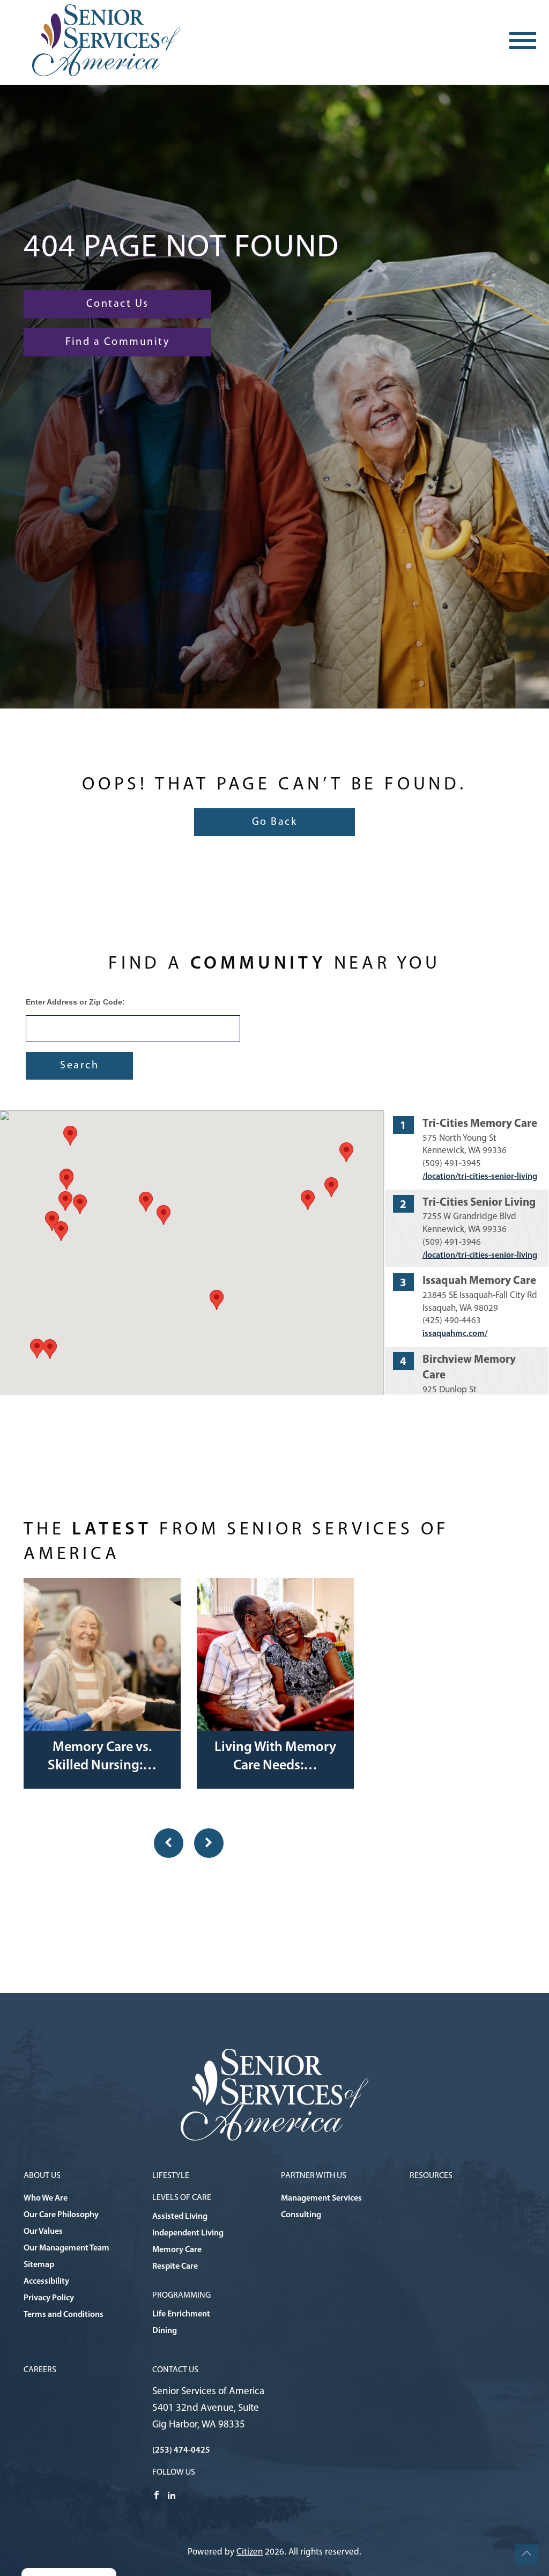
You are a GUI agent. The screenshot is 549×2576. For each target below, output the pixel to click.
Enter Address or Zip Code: (75, 1002)
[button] (217, 1300)
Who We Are (46, 2198)
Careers (40, 2370)
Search (79, 1066)
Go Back (275, 822)
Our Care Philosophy (61, 2215)
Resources (431, 2176)
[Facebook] (157, 2495)
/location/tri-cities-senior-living (480, 1177)
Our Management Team (66, 2248)
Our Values (43, 2232)
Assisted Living (180, 2217)
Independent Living (188, 2233)
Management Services (321, 2198)
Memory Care (177, 2250)
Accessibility (46, 2282)
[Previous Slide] (169, 1843)
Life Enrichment (181, 2314)
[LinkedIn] (172, 2495)
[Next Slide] (209, 1843)
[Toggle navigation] (523, 40)
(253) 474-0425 (181, 2450)
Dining (165, 2331)
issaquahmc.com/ (455, 1334)
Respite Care (175, 2267)
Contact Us (118, 304)
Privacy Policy (49, 2298)
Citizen (250, 2552)
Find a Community (117, 342)
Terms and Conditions (64, 2315)
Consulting (301, 2215)
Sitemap (39, 2265)
